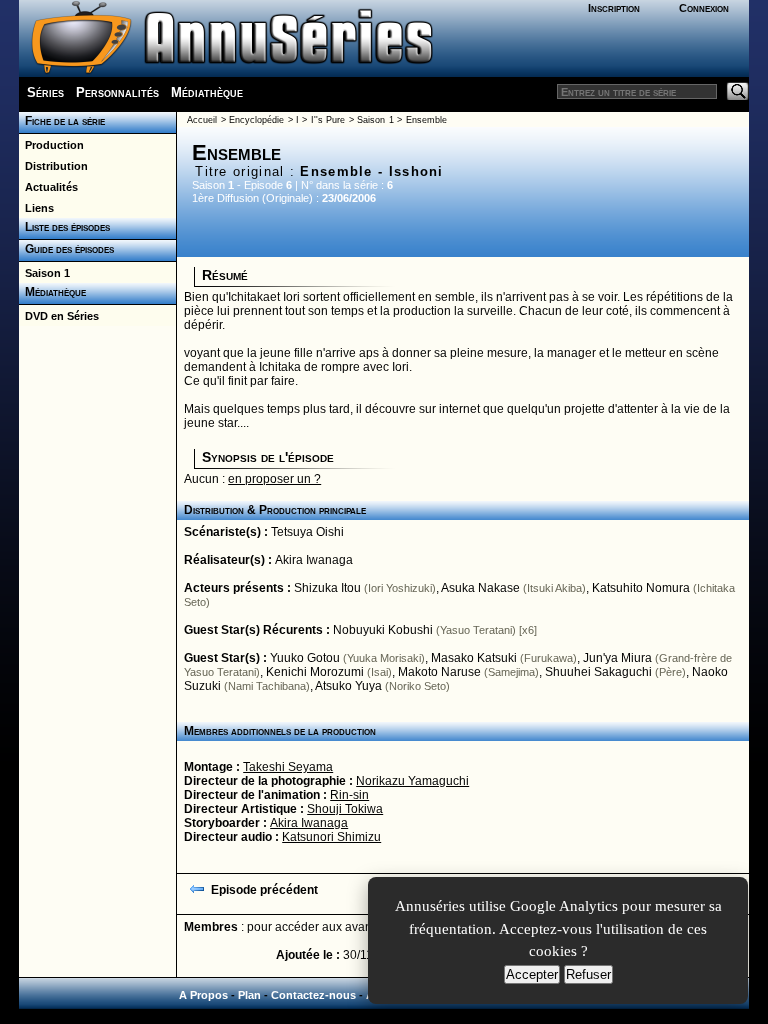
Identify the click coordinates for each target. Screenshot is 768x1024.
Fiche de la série (62, 121)
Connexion (704, 8)
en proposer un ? (274, 479)
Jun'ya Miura (617, 658)
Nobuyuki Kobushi (383, 630)
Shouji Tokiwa (345, 809)
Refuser (588, 974)
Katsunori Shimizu (331, 837)
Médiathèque (207, 92)
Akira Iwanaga (314, 560)
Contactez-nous (313, 995)
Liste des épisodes (64, 227)
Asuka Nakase (480, 588)
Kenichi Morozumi (315, 672)
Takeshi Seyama (288, 767)
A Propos (203, 995)
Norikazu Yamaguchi (412, 781)
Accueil (202, 120)
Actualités (48, 187)
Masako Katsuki (474, 658)
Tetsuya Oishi (307, 532)
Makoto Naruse (439, 672)
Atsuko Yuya (348, 686)
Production (51, 145)
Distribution (53, 166)
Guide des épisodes (66, 249)
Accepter (532, 974)
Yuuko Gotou (305, 658)
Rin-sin (349, 795)
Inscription (614, 8)
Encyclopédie (256, 120)
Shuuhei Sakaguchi (598, 672)
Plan (249, 995)
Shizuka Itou (327, 588)
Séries (45, 92)
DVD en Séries (59, 316)
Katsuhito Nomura (641, 588)
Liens (36, 208)
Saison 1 (44, 273)
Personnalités (117, 92)
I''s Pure (328, 120)
